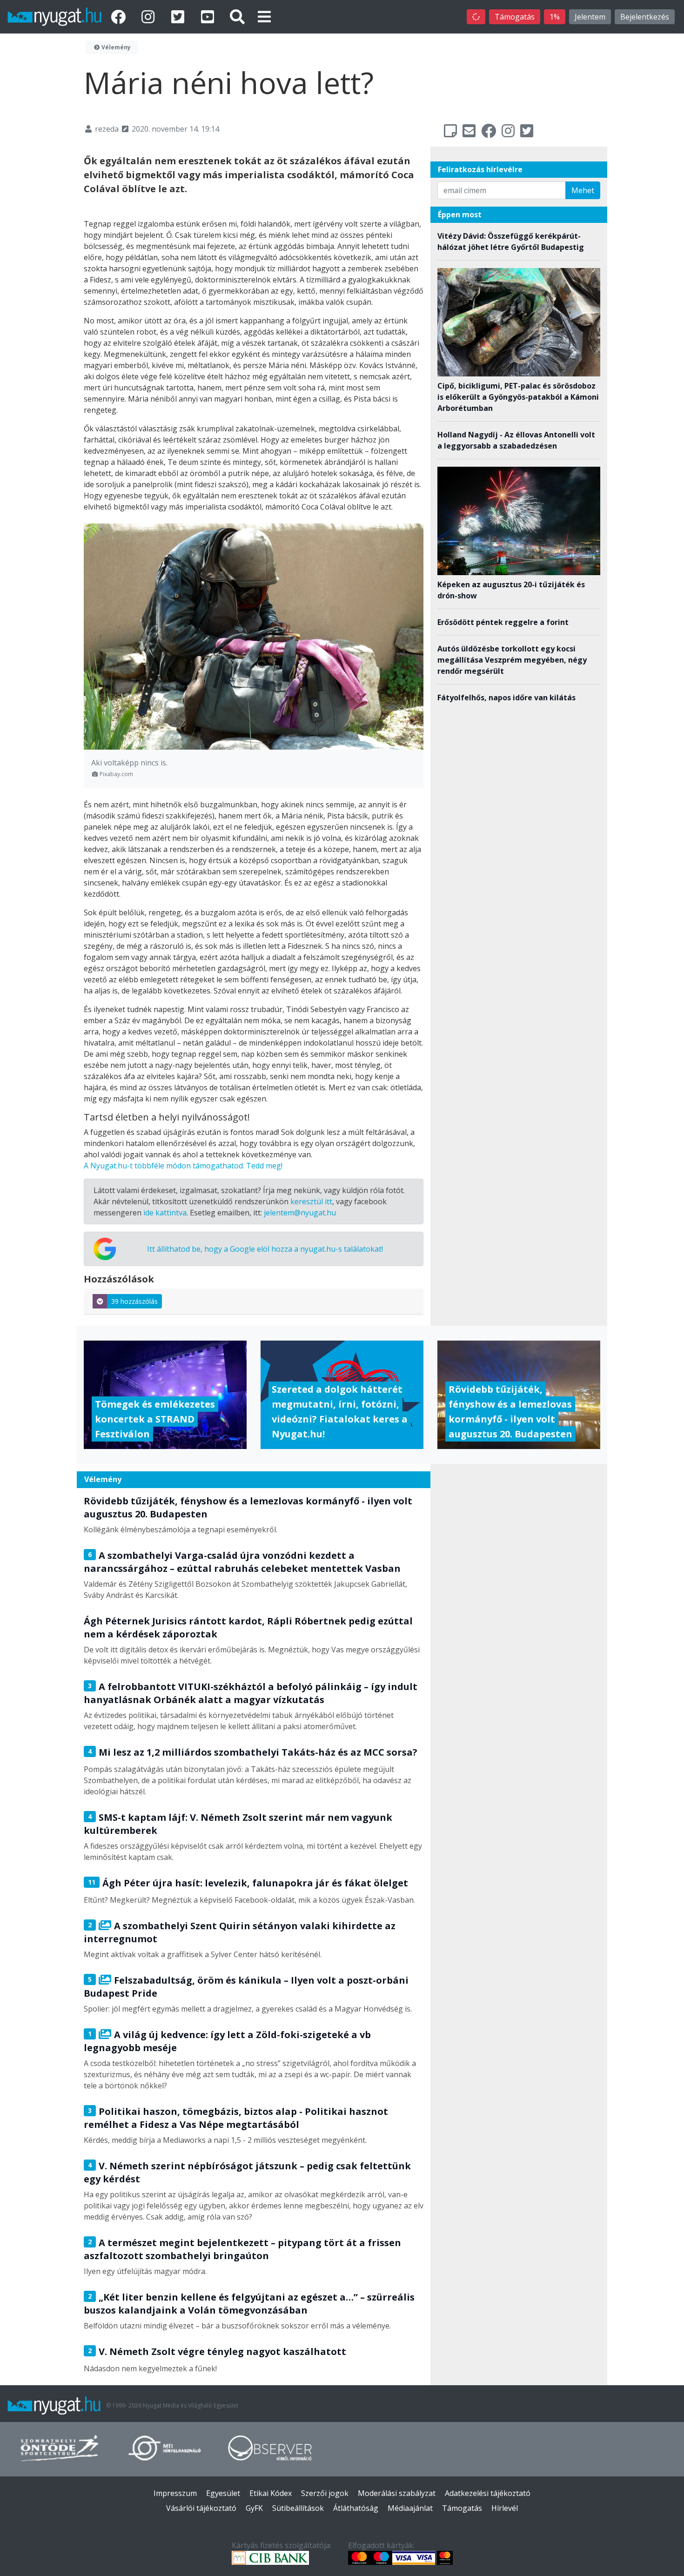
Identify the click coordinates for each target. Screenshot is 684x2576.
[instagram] (150, 17)
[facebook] (120, 17)
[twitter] (180, 17)
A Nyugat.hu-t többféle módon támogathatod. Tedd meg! (183, 1166)
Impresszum (175, 2493)
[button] (264, 17)
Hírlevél (505, 2508)
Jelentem (590, 17)
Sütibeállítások (298, 2508)
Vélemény (115, 47)
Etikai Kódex (271, 2493)
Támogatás (515, 17)
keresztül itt (311, 1201)
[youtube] (209, 17)
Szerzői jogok (325, 2493)
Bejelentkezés (645, 17)
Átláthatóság (356, 2508)
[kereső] (237, 17)
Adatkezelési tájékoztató (488, 2493)
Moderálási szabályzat (397, 2493)
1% (555, 17)
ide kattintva (165, 1213)
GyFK (254, 2508)
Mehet (583, 190)
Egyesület (223, 2493)
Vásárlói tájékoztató (201, 2508)
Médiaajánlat (410, 2508)
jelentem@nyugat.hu (300, 1213)
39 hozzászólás (134, 1301)
